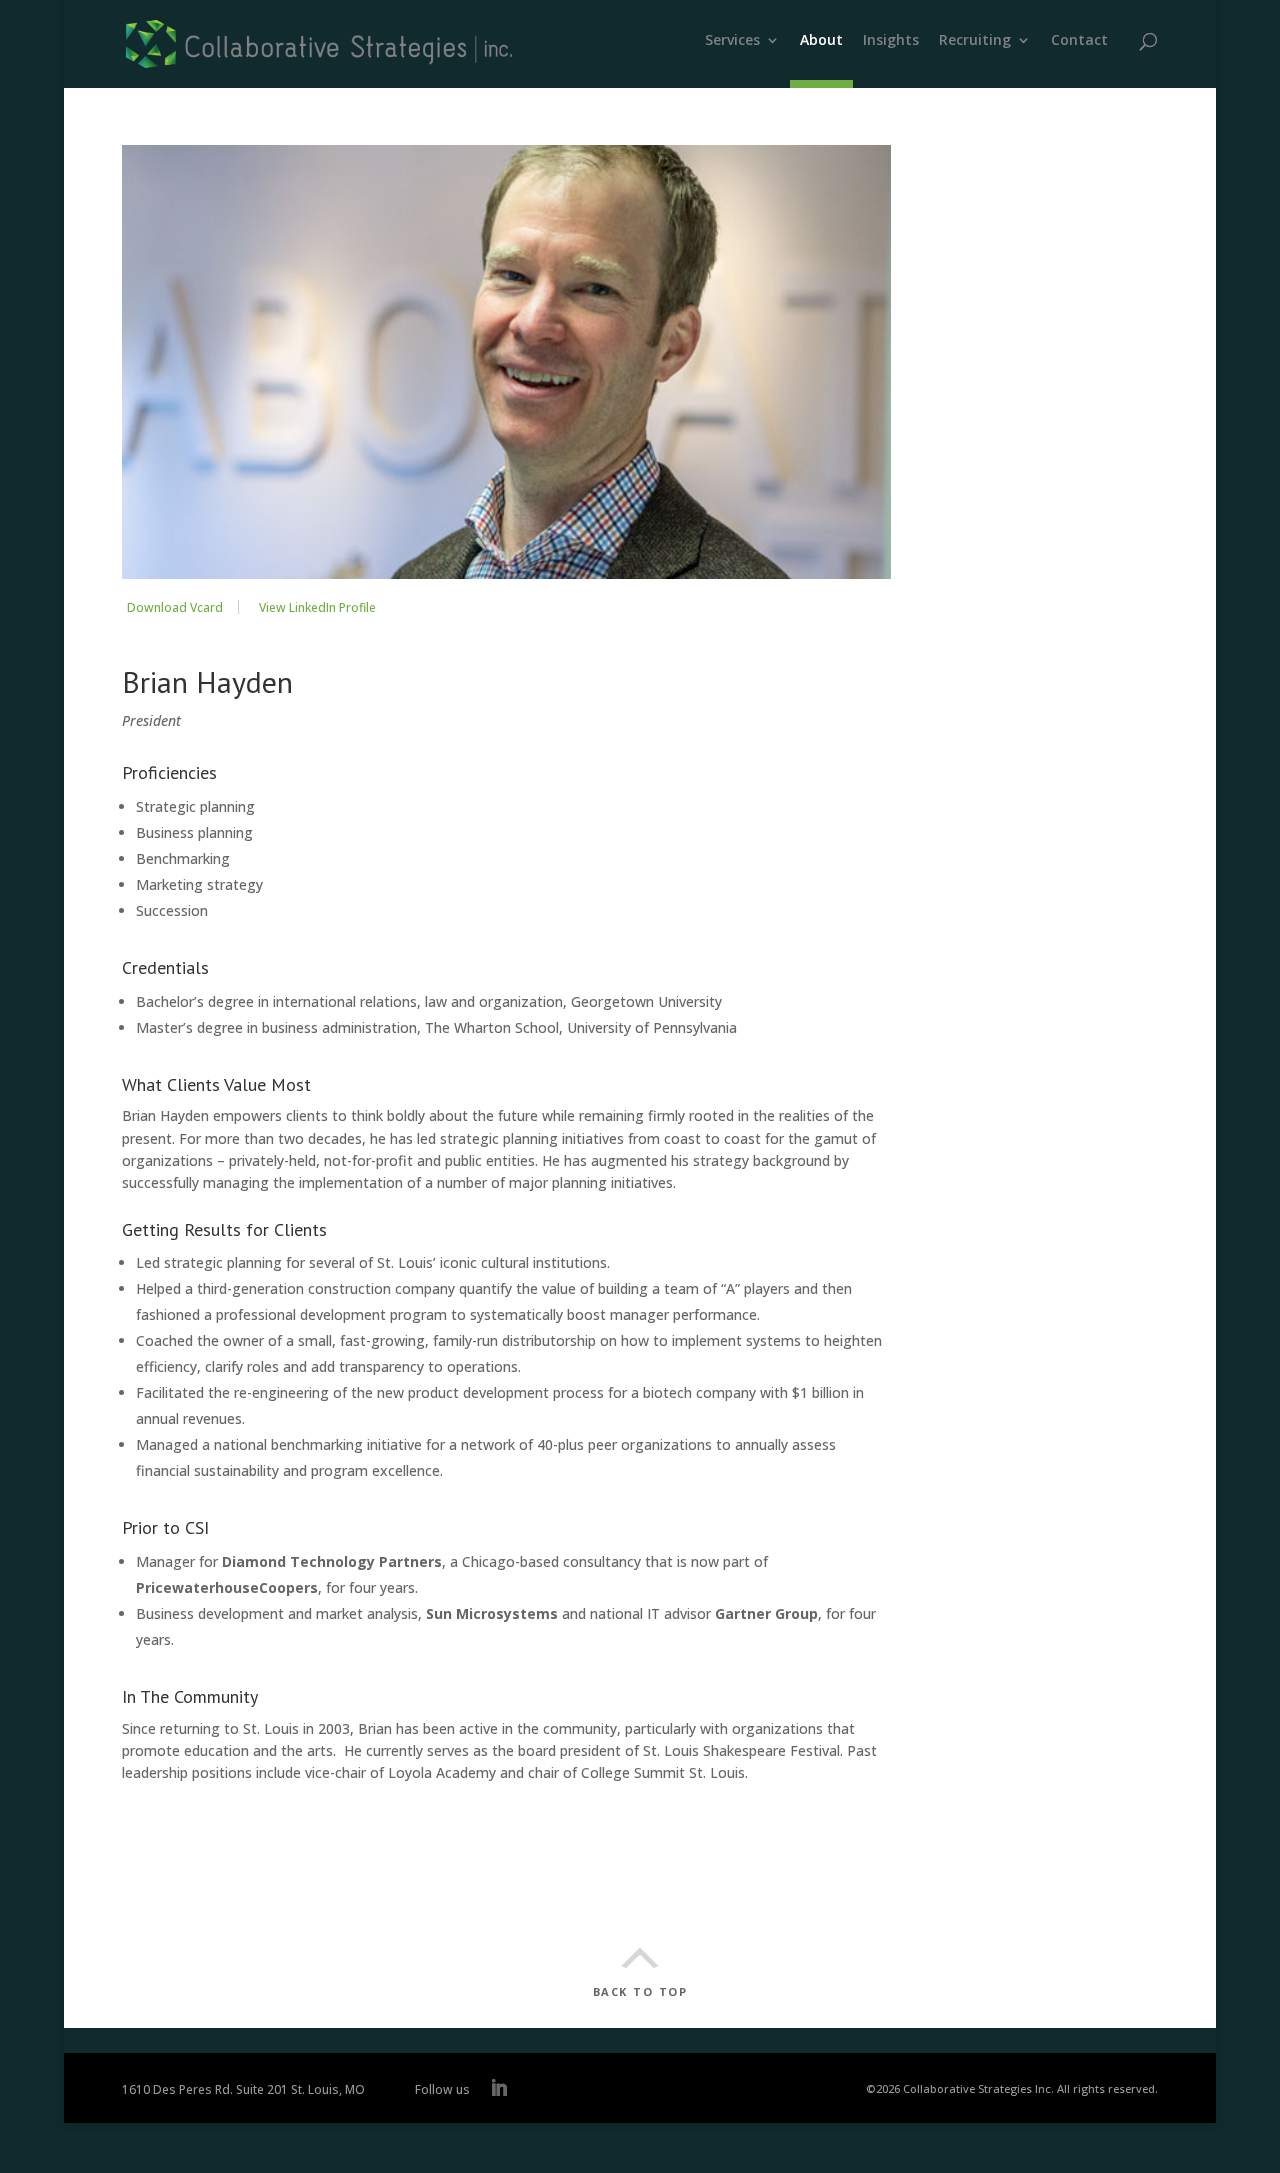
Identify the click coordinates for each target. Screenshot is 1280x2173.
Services (732, 41)
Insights (891, 41)
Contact (1079, 41)
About (821, 41)
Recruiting (975, 41)
